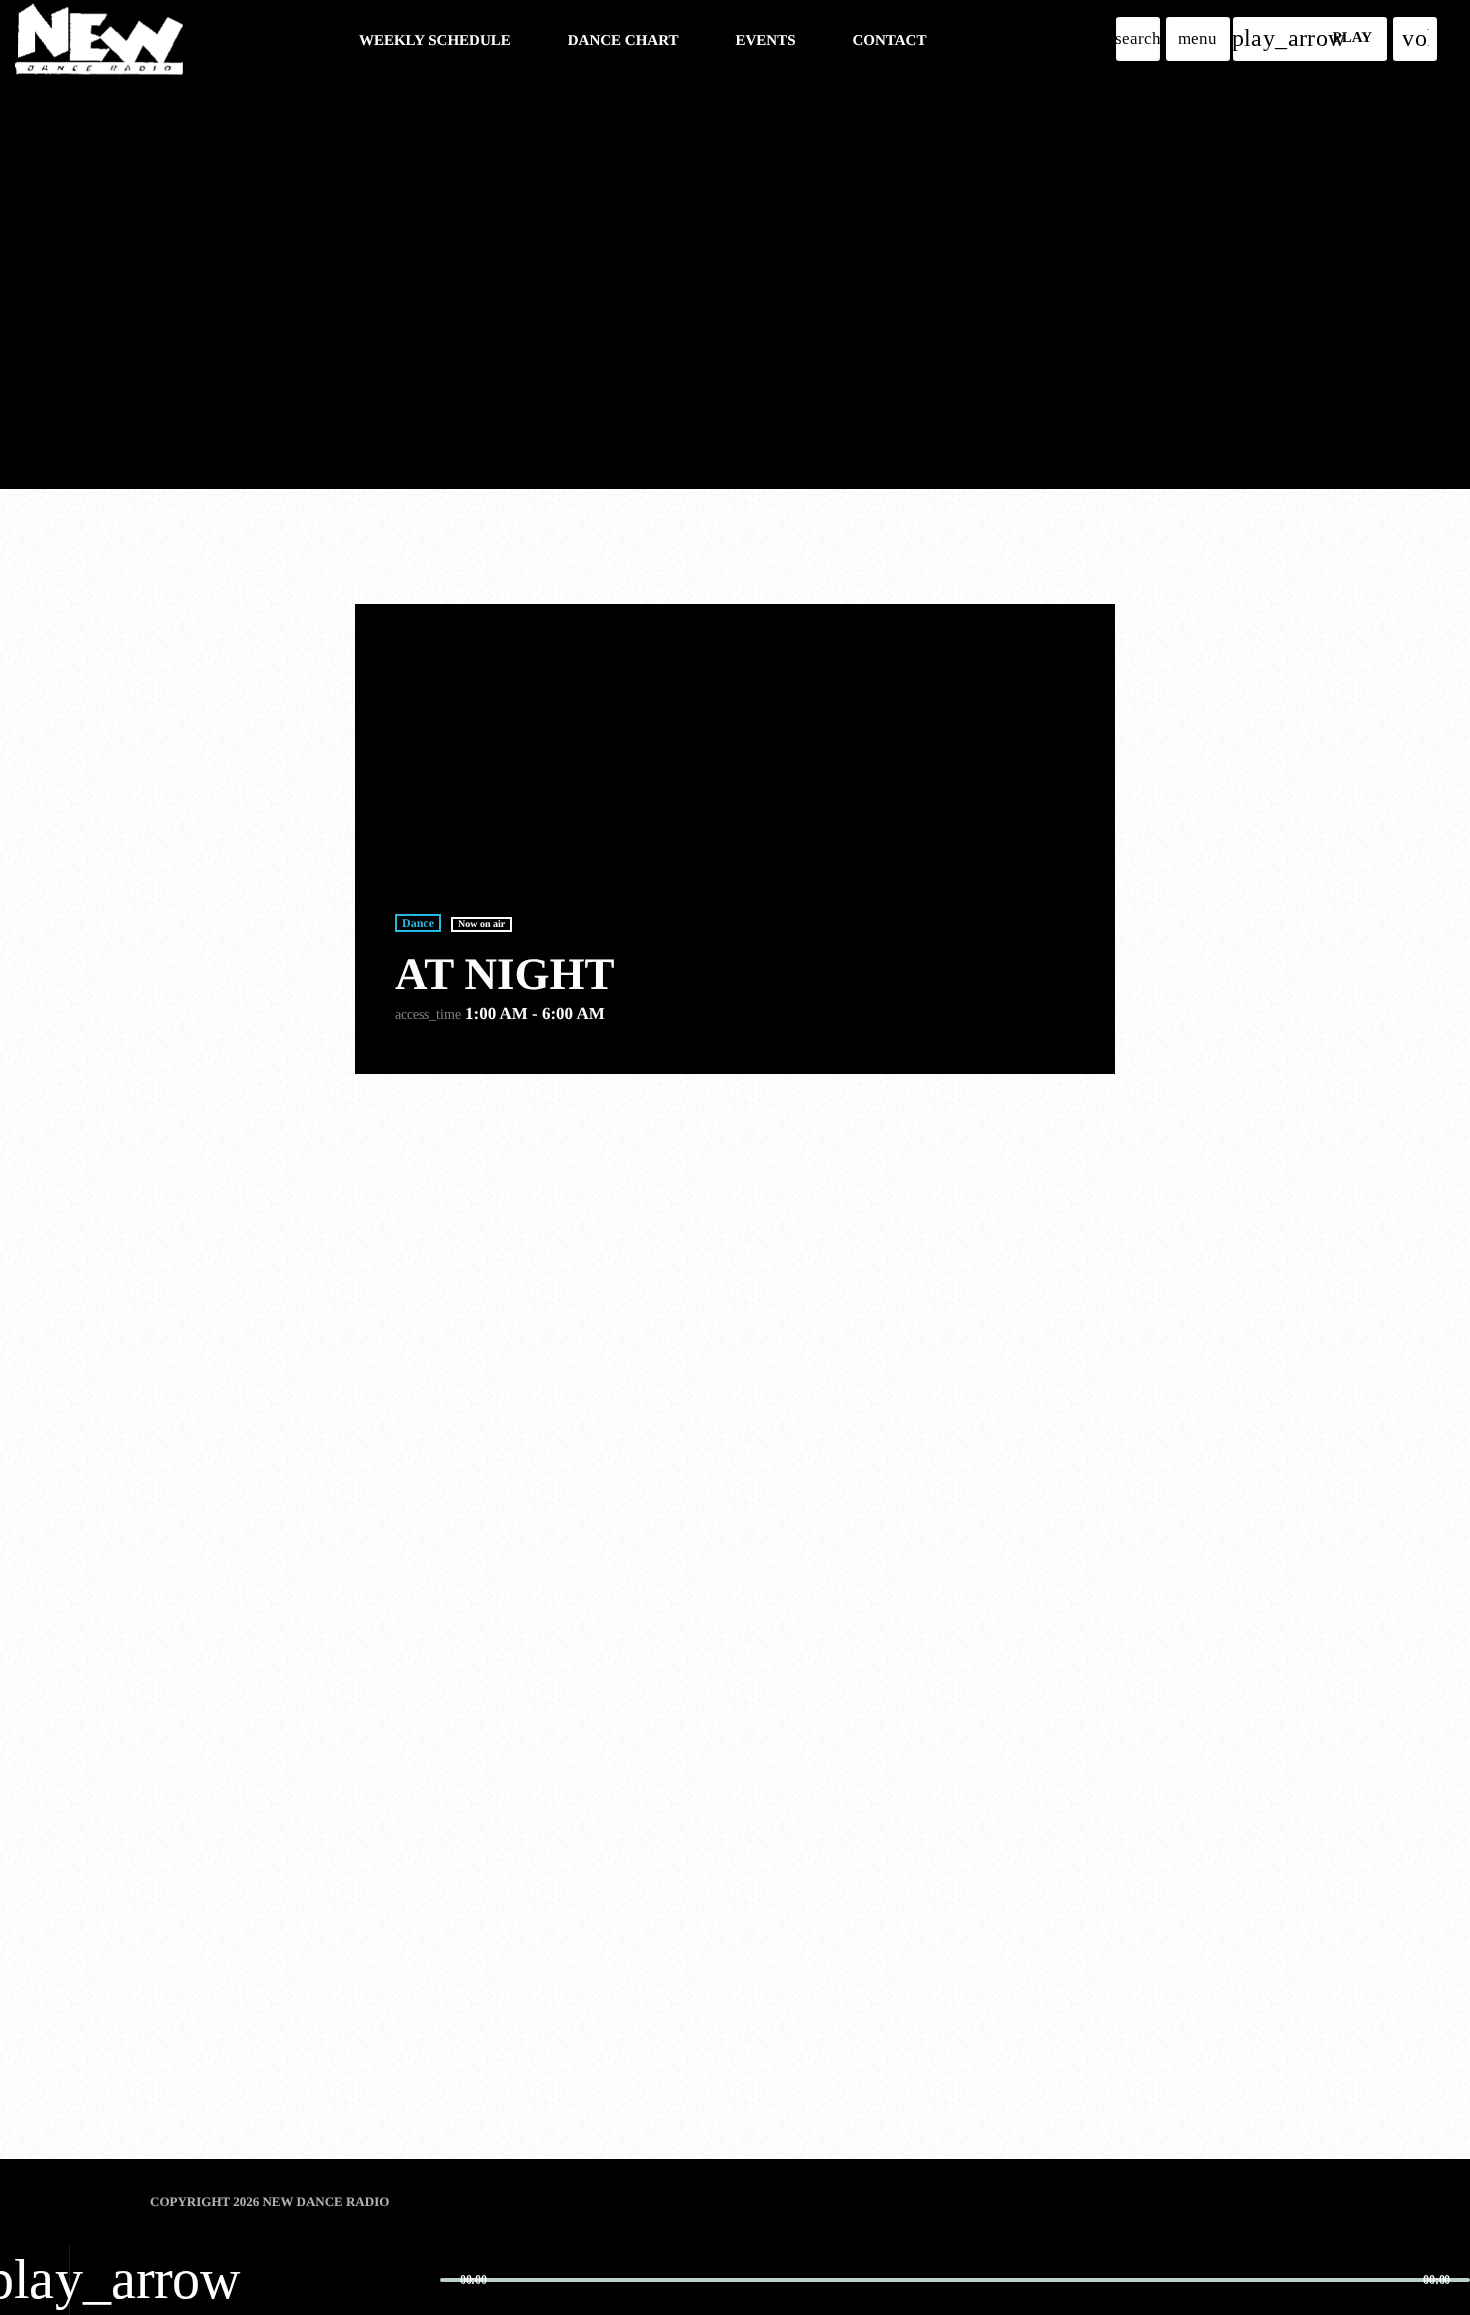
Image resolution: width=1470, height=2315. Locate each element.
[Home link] (99, 39)
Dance (418, 923)
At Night (505, 974)
